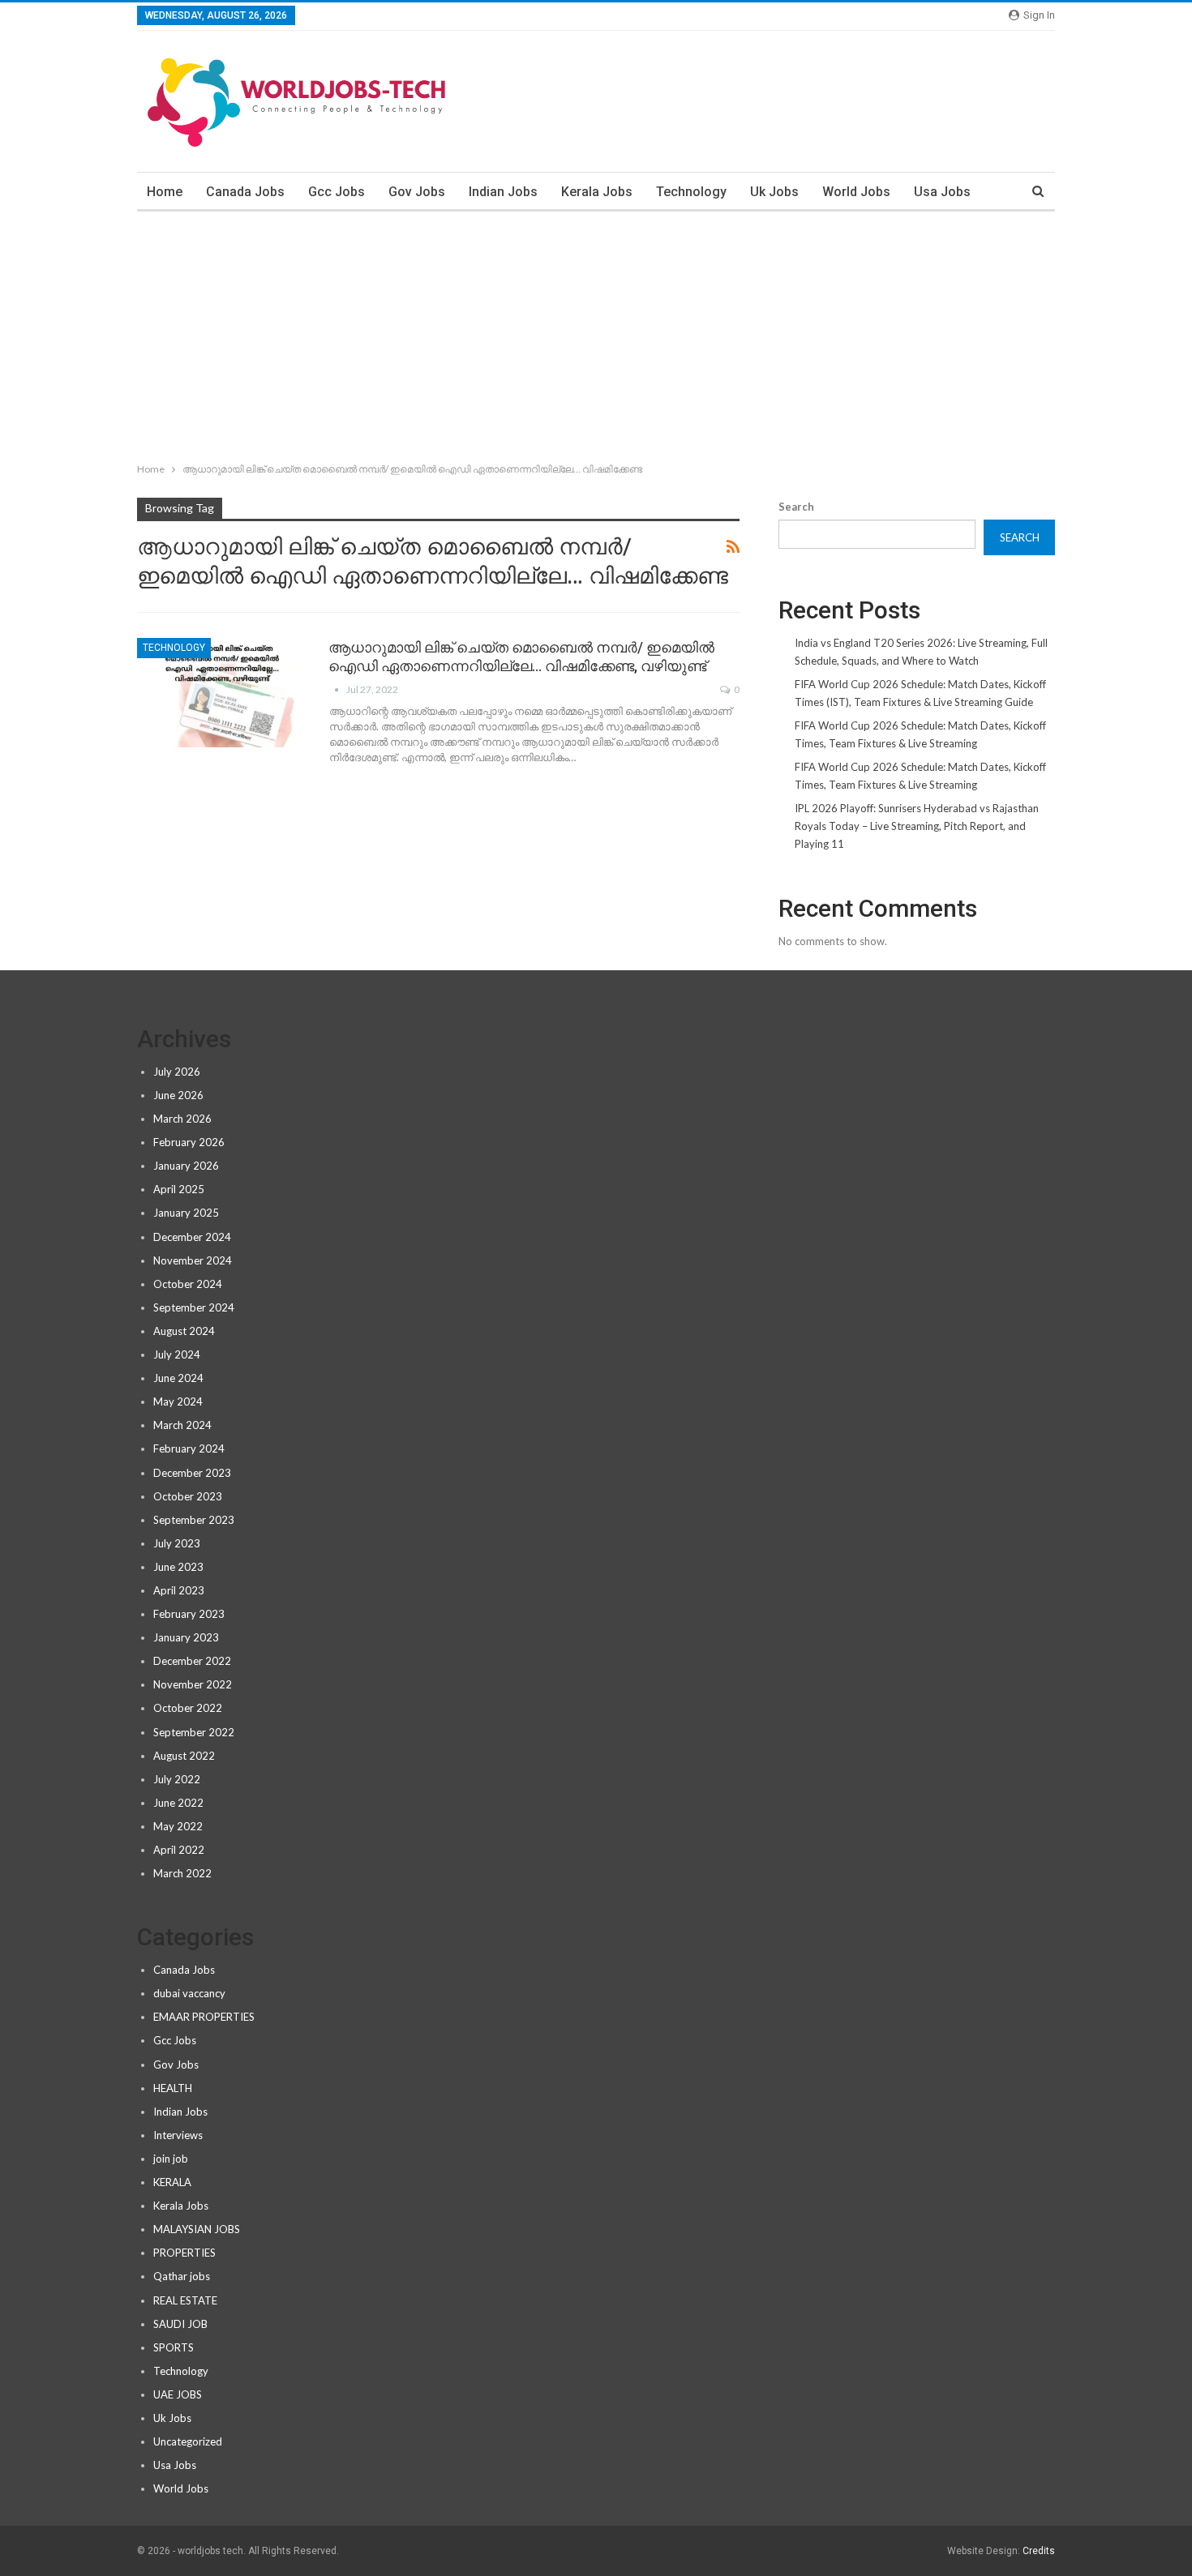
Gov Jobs (417, 192)
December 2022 (192, 1661)
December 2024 (192, 1237)
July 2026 (177, 1072)
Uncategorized (188, 2441)
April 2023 (179, 1590)
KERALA (172, 2182)
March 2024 (182, 1425)
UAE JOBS (178, 2394)
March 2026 (182, 1119)
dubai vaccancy (189, 1993)
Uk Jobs (774, 192)
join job (171, 2159)
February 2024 (189, 1448)
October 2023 (188, 1496)
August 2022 (184, 1756)
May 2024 (178, 1401)
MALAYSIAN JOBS (197, 2229)
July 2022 (177, 1779)
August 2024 (184, 1331)
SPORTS (174, 2347)
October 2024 (188, 1284)
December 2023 (192, 1473)
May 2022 (178, 1826)
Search (796, 507)
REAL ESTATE (185, 2300)
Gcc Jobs (337, 192)
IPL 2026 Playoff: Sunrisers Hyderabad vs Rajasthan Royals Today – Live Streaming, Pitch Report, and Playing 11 (917, 826)
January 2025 (186, 1213)
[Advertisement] (596, 333)
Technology (691, 192)
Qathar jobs (182, 2276)
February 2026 (189, 1142)
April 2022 (179, 1850)
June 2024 (178, 1378)
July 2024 (177, 1354)
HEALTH (173, 2088)
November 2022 (193, 1684)
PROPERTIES (184, 2253)
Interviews (178, 2135)
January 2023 (186, 1637)
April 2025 (179, 1189)
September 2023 (194, 1520)
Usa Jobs (942, 192)
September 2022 (194, 1732)
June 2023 (178, 1567)
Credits (1039, 2551)
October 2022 (188, 1708)
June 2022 (178, 1803)
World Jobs (856, 192)
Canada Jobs (245, 192)
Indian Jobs (503, 192)
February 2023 (189, 1614)
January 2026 (186, 1166)
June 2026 (178, 1095)
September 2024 (194, 1307)
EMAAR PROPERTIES (204, 2017)
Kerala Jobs (597, 192)
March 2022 (182, 1873)
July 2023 (177, 1543)
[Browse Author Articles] (337, 689)
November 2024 (193, 1260)
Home (165, 192)
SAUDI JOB (180, 2324)
